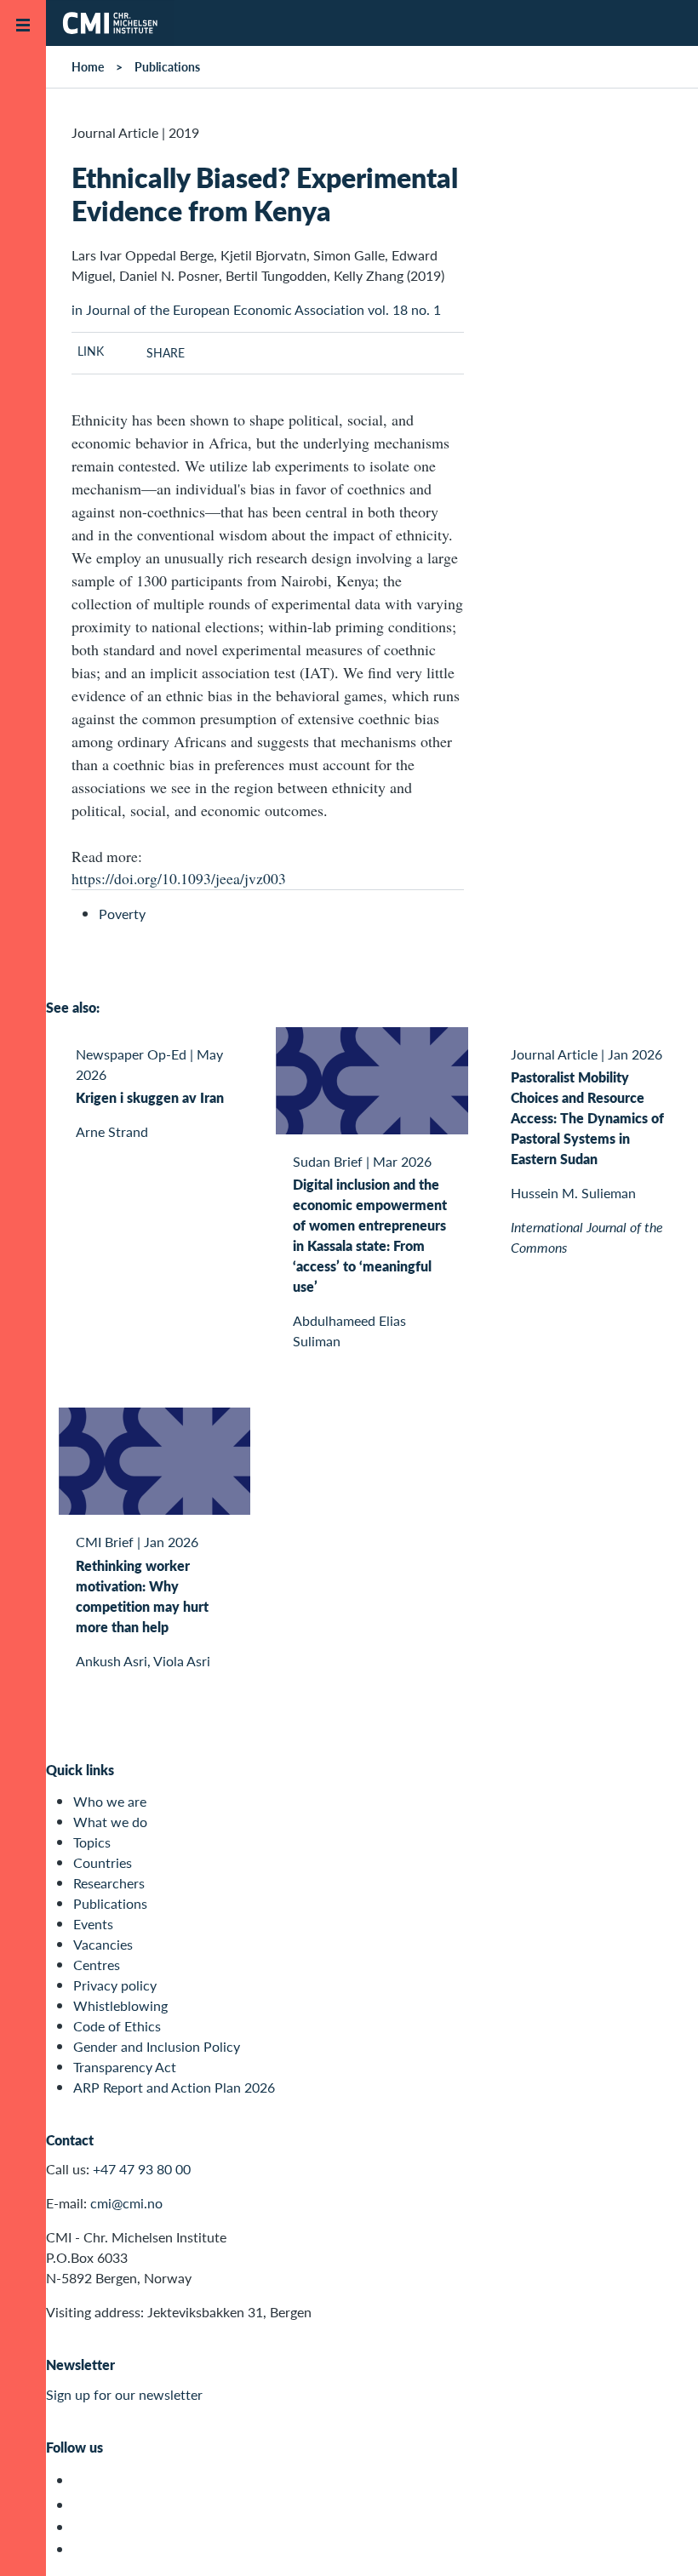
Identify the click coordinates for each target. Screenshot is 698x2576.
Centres (97, 1965)
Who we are (110, 1801)
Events (93, 1924)
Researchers (109, 1883)
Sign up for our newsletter (124, 2394)
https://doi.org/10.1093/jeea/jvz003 (179, 878)
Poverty (122, 914)
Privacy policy (115, 1985)
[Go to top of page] (660, 2541)
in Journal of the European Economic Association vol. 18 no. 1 (256, 309)
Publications (167, 66)
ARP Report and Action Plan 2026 (174, 2087)
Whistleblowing (120, 2005)
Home (88, 66)
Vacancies (103, 1944)
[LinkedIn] (83, 2549)
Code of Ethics (117, 2026)
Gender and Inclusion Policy (157, 2046)
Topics (92, 1842)
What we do (110, 1822)
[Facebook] (83, 2505)
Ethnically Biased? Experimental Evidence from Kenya (265, 193)
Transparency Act (125, 2067)
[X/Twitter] (83, 2480)
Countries (103, 1862)
